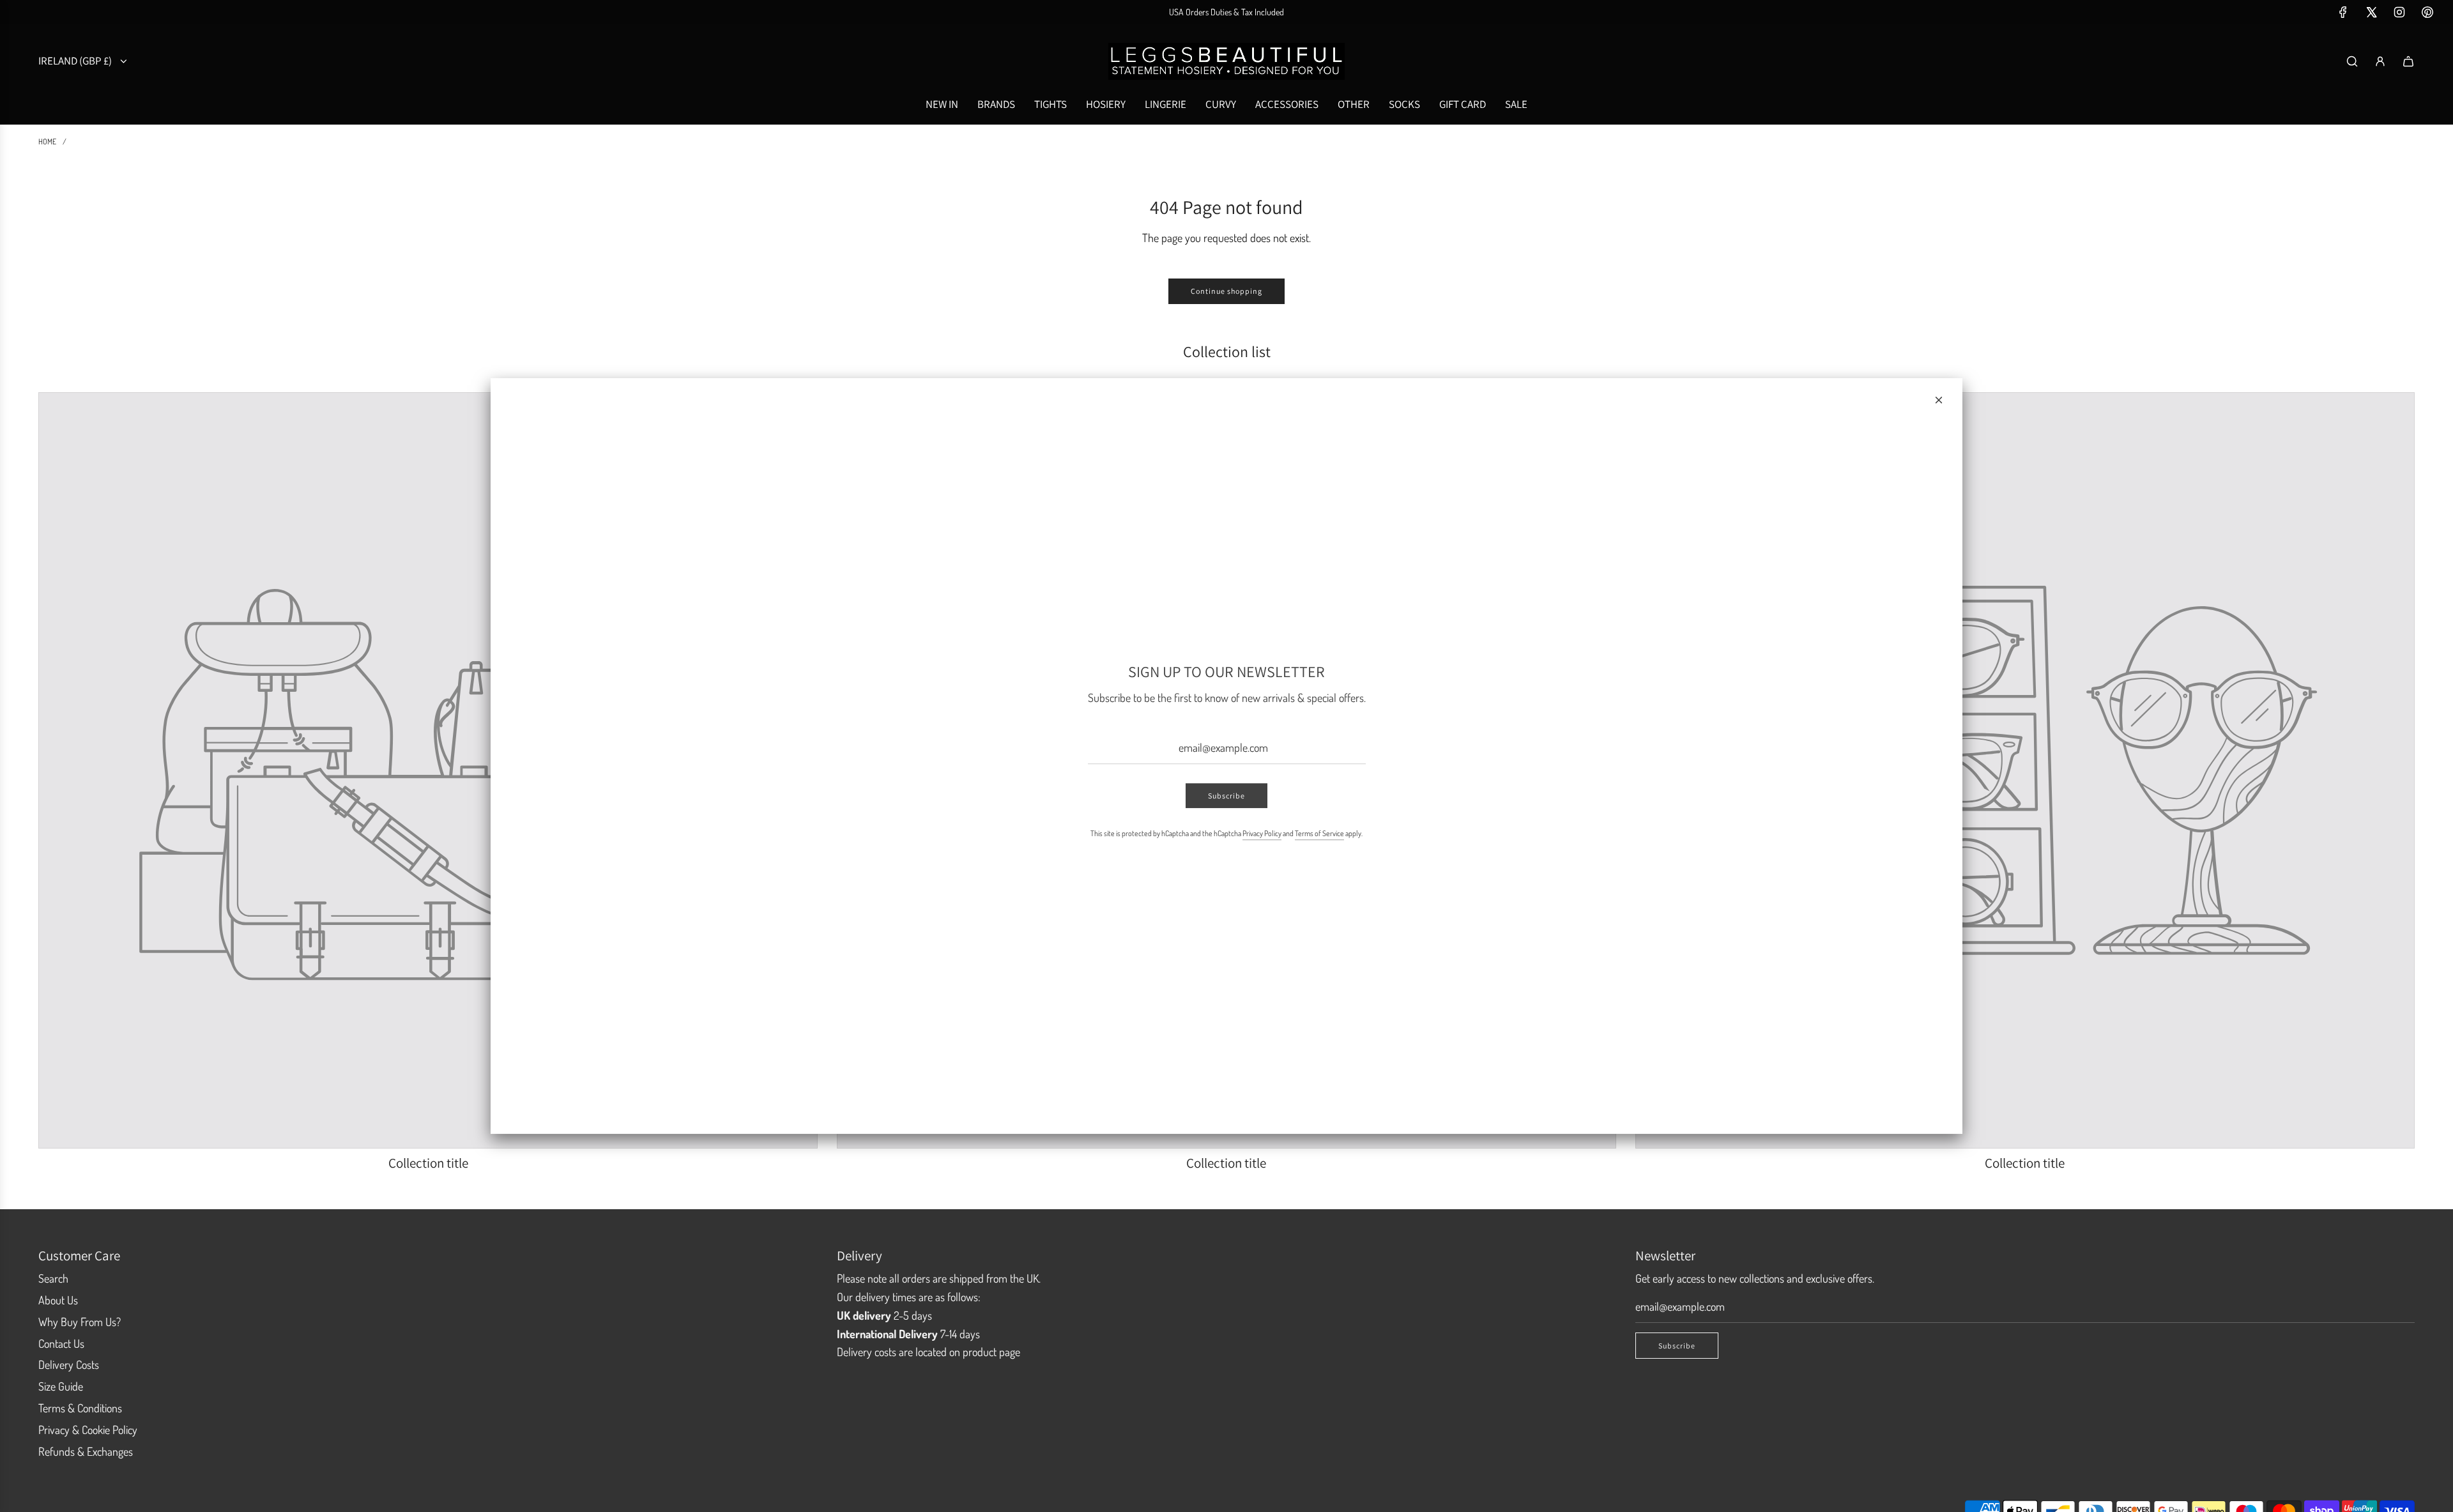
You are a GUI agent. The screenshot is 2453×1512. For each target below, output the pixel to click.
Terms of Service (1319, 834)
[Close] (1939, 400)
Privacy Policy (1262, 834)
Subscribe (1226, 796)
